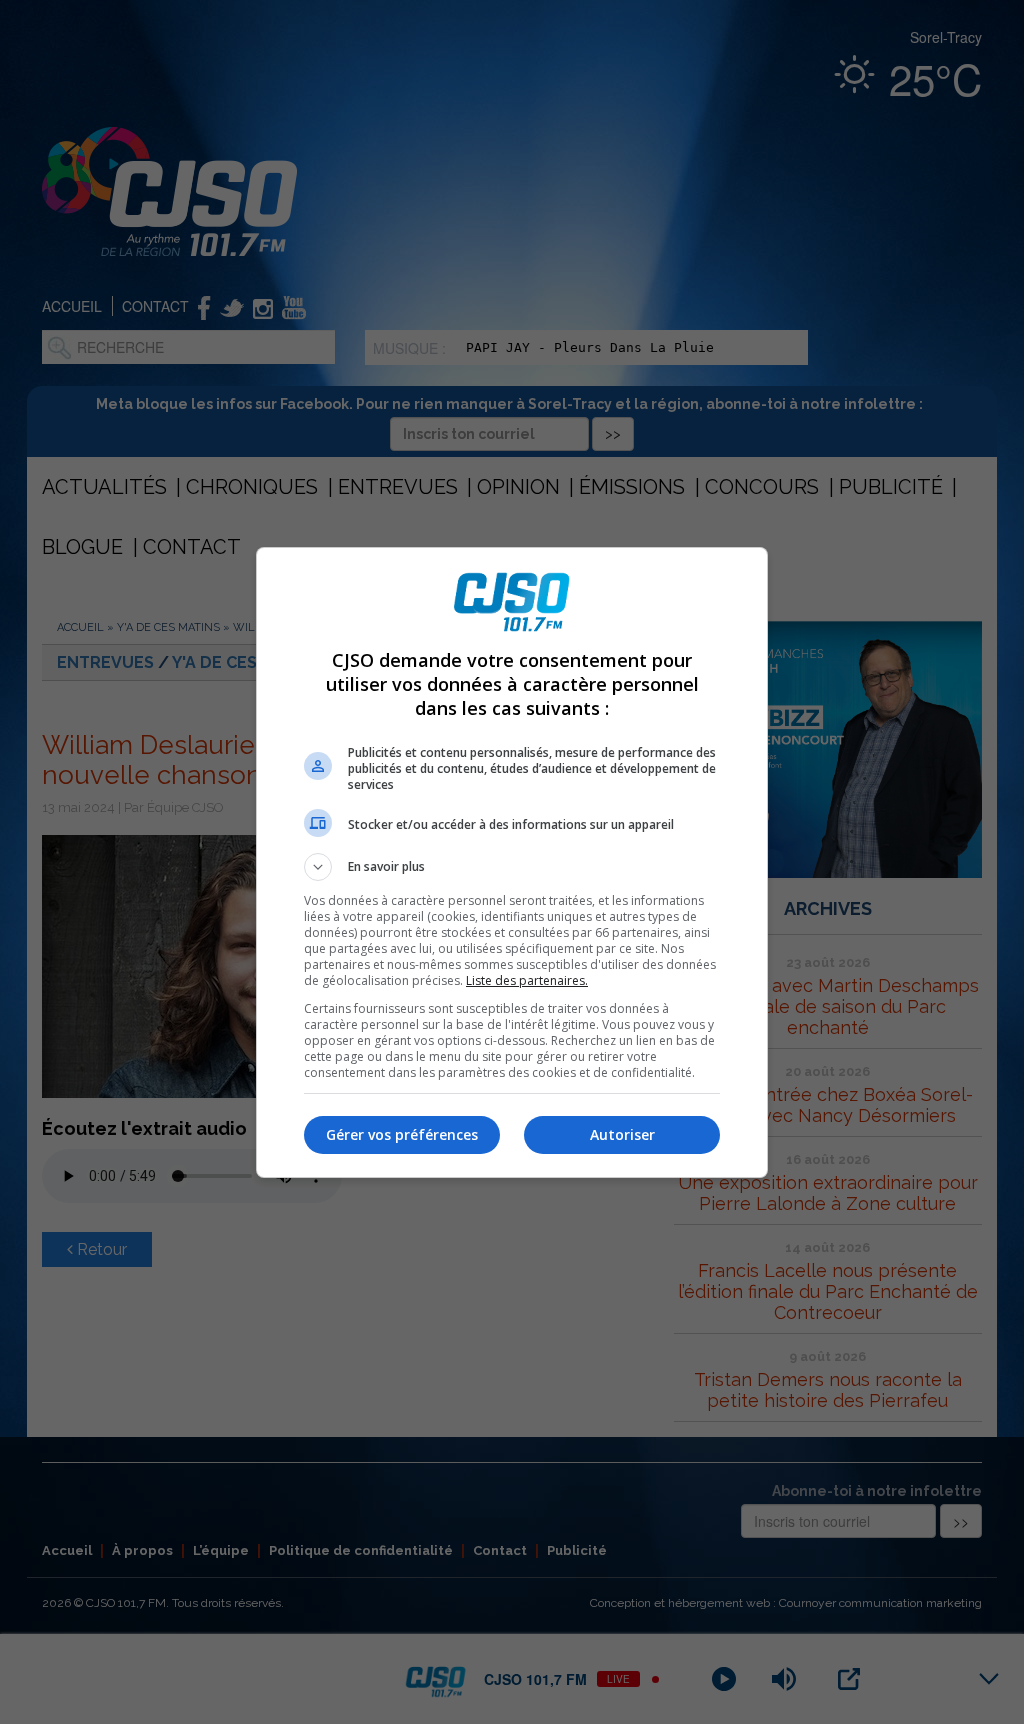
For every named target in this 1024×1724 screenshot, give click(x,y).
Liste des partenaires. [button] (527, 980)
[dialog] (512, 862)
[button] (512, 867)
